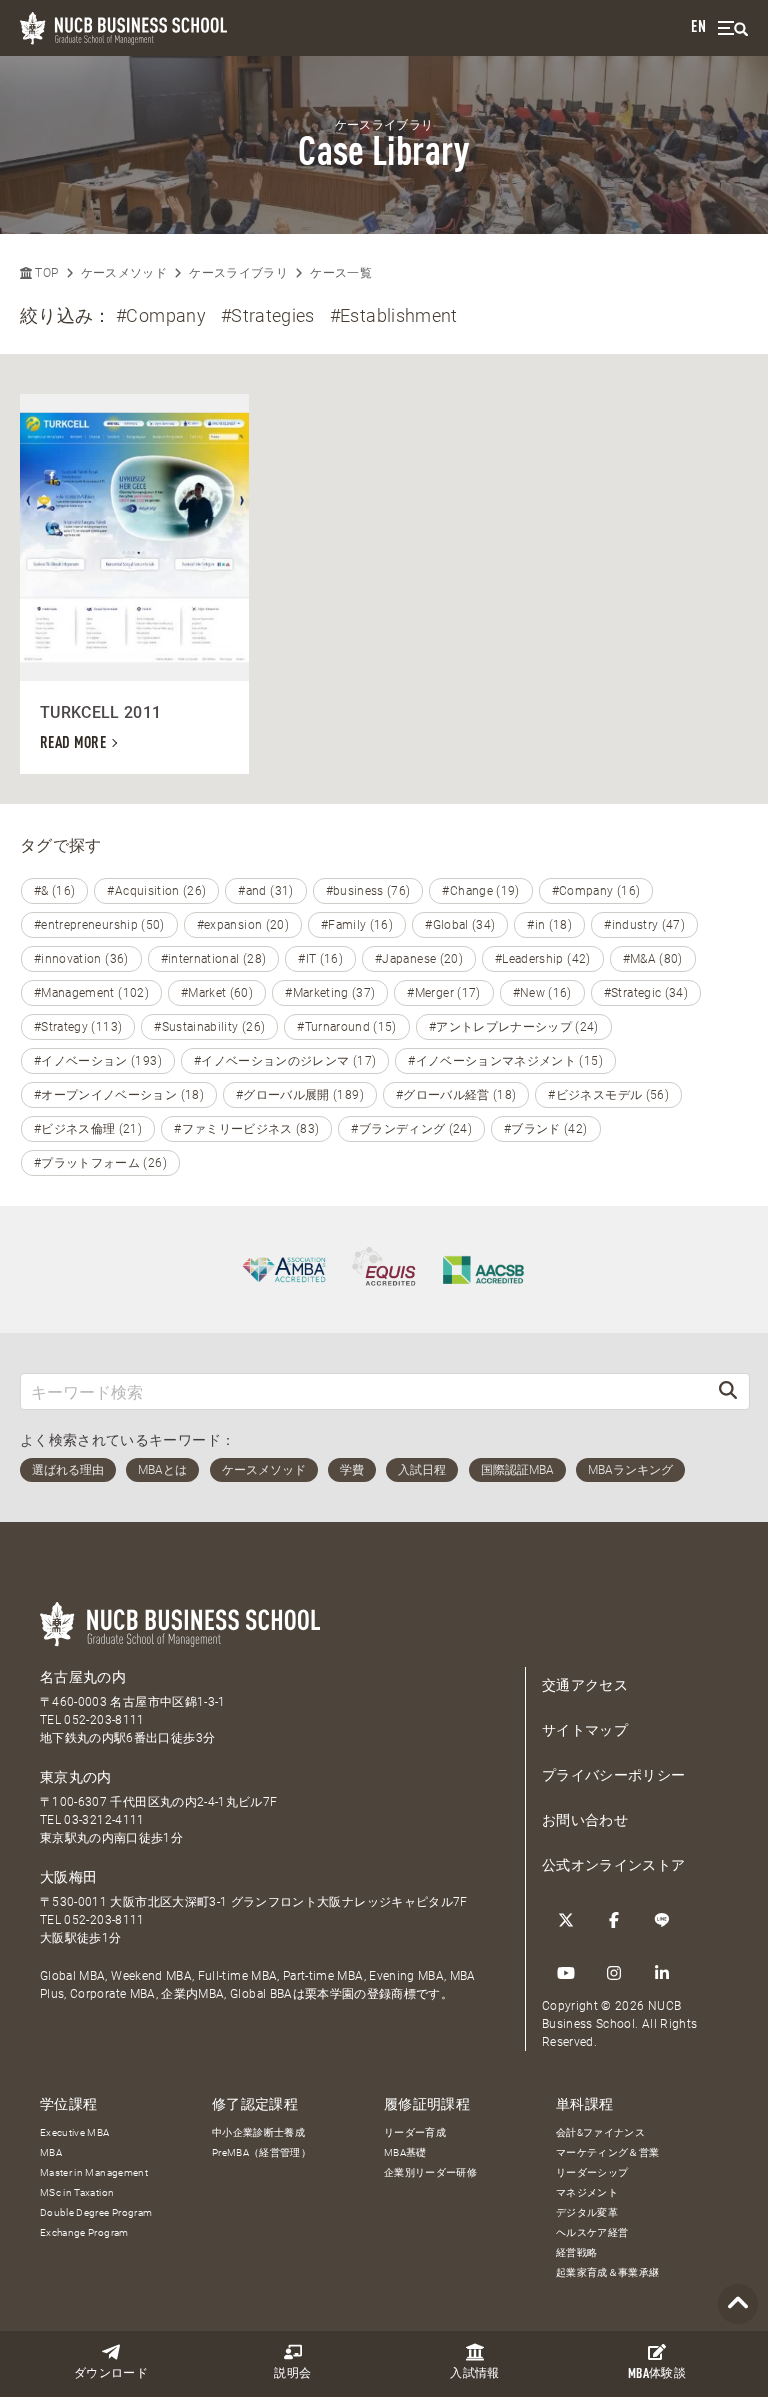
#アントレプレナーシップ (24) (514, 1027)
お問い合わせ (585, 1820)
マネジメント (587, 2192)
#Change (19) (480, 891)
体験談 (657, 2374)
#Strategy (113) (78, 1027)
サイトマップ (585, 1730)
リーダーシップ (592, 2172)
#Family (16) (357, 925)
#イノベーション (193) (98, 1061)
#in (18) (549, 925)
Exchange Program (84, 2232)
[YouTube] (566, 1973)
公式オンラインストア (614, 1865)
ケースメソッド (124, 273)
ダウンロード (111, 2374)
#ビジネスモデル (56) (608, 1095)
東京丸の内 (76, 1777)
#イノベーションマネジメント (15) (505, 1061)
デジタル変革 (587, 2212)
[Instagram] (614, 1973)
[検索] (728, 1391)
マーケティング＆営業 (608, 2152)
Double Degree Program (96, 2212)
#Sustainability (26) (209, 1027)
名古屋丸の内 (83, 1677)
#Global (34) (460, 925)
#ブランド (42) (546, 1129)
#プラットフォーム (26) (100, 1163)
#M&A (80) (653, 959)
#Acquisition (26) (156, 891)
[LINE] (662, 1920)
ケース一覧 (341, 273)
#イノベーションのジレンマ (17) (285, 1061)
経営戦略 (576, 2252)
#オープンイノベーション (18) (119, 1095)
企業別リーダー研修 (430, 2172)
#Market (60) (217, 993)
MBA (51, 2152)
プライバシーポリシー (614, 1775)
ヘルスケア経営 (592, 2232)
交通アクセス (585, 1685)
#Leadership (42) (543, 959)
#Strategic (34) (646, 993)
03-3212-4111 (104, 1820)
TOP (45, 273)
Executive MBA (75, 2132)
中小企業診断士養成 (258, 2132)
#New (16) (542, 993)
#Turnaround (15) (347, 1027)
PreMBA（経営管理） (261, 2152)
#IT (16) (320, 959)
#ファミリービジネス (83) (246, 1129)
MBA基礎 (405, 2152)
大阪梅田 (68, 1877)
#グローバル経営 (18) (456, 1095)
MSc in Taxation (77, 2192)
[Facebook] (614, 1920)
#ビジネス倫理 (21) (88, 1129)
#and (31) (265, 891)
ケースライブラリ (238, 273)
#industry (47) (644, 925)
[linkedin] (662, 1973)
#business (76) (368, 891)
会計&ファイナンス (600, 2132)
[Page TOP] (738, 2304)
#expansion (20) (243, 925)
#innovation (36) (81, 959)
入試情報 (474, 2374)
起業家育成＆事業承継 (608, 2272)
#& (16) (54, 891)
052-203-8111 (104, 1720)
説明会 (292, 2374)
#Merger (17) (443, 993)
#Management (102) (91, 993)
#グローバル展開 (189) (300, 1095)
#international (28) (214, 959)
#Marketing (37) (330, 993)
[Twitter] (566, 1920)
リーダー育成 (415, 2132)
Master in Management (94, 2172)
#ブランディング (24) (411, 1129)
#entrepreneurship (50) (99, 925)
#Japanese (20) (419, 959)
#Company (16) (596, 891)
